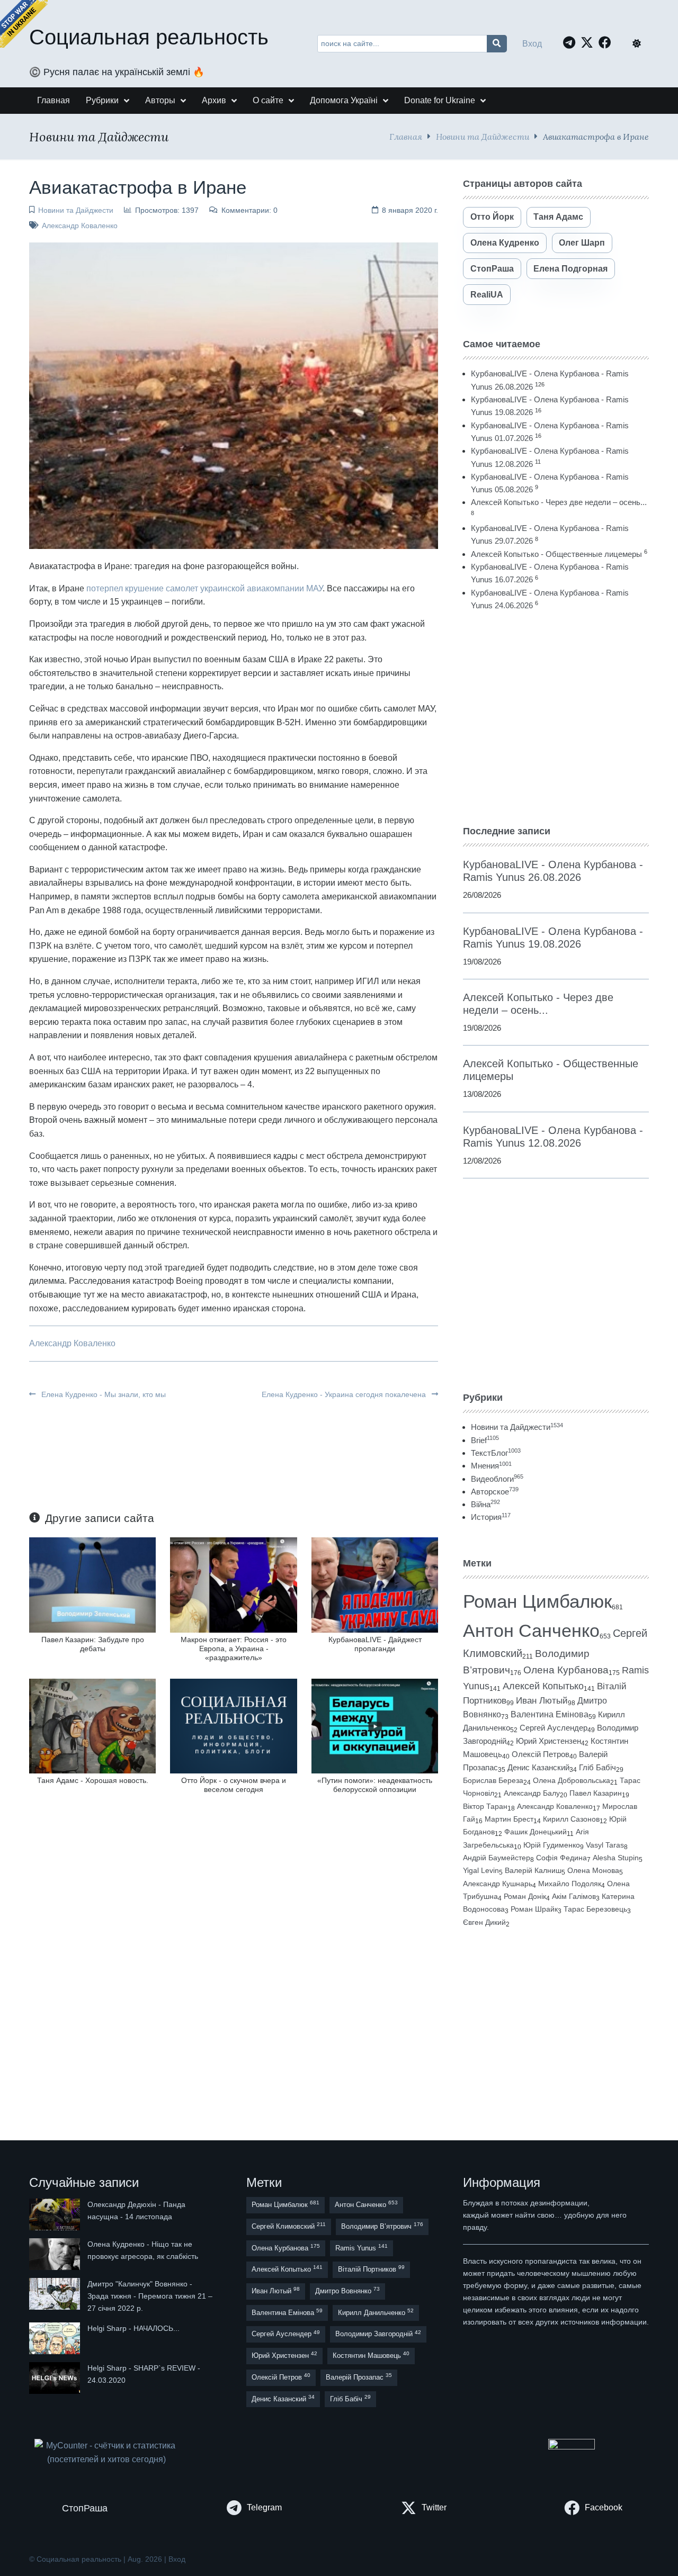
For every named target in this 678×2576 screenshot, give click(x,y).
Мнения (491, 1466)
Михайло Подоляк (570, 1884)
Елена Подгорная (570, 269)
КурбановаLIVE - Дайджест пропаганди (375, 1644)
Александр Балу (532, 1793)
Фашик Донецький (536, 1832)
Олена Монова (593, 1870)
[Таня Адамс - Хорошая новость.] (92, 1726)
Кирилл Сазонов (571, 1819)
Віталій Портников (371, 2269)
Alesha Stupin (616, 1858)
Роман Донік (525, 1896)
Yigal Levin (481, 1870)
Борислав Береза (493, 1780)
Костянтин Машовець (371, 2355)
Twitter (434, 2507)
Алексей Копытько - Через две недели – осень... (559, 502)
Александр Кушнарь (498, 1884)
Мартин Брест (509, 1819)
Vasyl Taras (605, 1845)
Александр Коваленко (80, 226)
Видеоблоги (497, 1479)
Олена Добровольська (572, 1780)
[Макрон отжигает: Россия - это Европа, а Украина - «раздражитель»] (233, 1584)
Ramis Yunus (362, 2248)
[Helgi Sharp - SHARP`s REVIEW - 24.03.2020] (56, 2378)
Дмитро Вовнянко (347, 2290)
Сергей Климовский (289, 2226)
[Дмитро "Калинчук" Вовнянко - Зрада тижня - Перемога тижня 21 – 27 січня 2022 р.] (56, 2296)
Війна (485, 1504)
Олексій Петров (541, 1754)
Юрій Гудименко (552, 1845)
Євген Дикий (484, 1922)
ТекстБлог (496, 1453)
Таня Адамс (558, 217)
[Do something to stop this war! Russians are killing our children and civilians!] (24, 24)
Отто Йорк (492, 217)
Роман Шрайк (534, 1909)
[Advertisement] (556, 718)
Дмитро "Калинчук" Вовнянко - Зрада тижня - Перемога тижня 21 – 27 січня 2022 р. (150, 2296)
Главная (406, 136)
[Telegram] (572, 42)
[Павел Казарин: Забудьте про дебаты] (92, 1584)
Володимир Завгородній (378, 2334)
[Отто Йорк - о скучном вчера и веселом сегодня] (233, 1726)
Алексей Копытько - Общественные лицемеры (556, 554)
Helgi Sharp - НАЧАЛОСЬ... (133, 2328)
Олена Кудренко (505, 243)
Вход (532, 44)
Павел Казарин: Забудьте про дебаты (93, 1644)
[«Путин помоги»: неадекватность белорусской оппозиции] (375, 1726)
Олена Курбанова (566, 1670)
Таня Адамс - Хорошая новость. (93, 1780)
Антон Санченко (531, 1631)
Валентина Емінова (550, 1714)
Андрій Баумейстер (497, 1858)
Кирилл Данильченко (376, 2312)
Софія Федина (561, 1858)
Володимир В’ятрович (382, 2226)
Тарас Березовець (595, 1909)
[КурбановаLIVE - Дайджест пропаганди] (375, 1584)
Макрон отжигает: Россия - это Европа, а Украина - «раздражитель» (234, 1649)
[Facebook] (608, 42)
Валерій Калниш (533, 1870)
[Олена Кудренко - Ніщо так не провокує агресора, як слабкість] (56, 2254)
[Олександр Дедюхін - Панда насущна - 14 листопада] (56, 2214)
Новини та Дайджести (483, 136)
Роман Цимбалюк (537, 1601)
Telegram (264, 2507)
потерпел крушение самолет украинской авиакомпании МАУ (204, 588)
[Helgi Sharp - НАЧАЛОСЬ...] (56, 2338)
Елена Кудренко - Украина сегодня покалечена (345, 1394)
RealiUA (487, 295)
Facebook (604, 2507)
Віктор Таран (485, 1806)
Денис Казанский (538, 1768)
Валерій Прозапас (359, 2377)
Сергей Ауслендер (554, 1728)
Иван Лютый (542, 1701)
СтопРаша (492, 269)
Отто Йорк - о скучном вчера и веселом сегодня (234, 1785)
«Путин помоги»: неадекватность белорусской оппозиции (375, 1785)
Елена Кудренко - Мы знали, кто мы (102, 1394)
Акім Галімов (574, 1897)
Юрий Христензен (548, 1741)
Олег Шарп (582, 243)
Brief (485, 1440)
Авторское (495, 1492)
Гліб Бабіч (597, 1768)
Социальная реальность (149, 37)
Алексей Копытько (543, 1686)
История (491, 1517)
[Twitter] (590, 42)
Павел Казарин (596, 1793)
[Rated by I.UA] (572, 2447)
